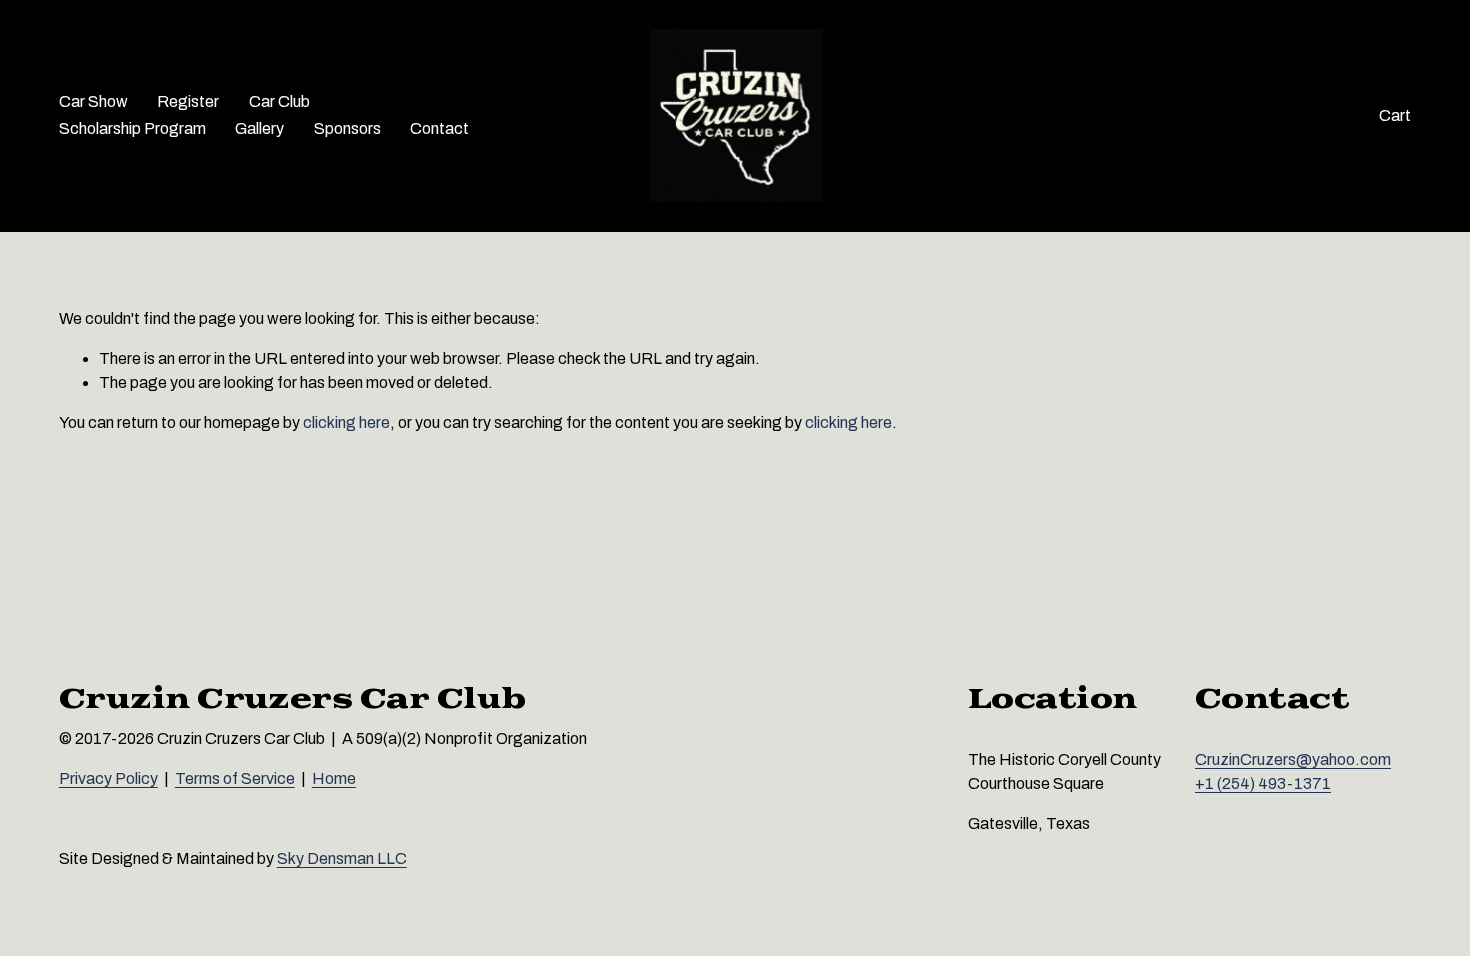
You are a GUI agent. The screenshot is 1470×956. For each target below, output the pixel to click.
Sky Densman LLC (342, 858)
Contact (439, 128)
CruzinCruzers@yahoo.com (1293, 759)
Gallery (259, 128)
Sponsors (347, 128)
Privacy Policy (108, 778)
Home (334, 778)
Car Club (279, 101)
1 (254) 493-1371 (1268, 783)
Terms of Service (235, 778)
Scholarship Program (132, 128)
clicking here (346, 422)
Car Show (93, 101)
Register (188, 101)
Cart (1395, 115)
